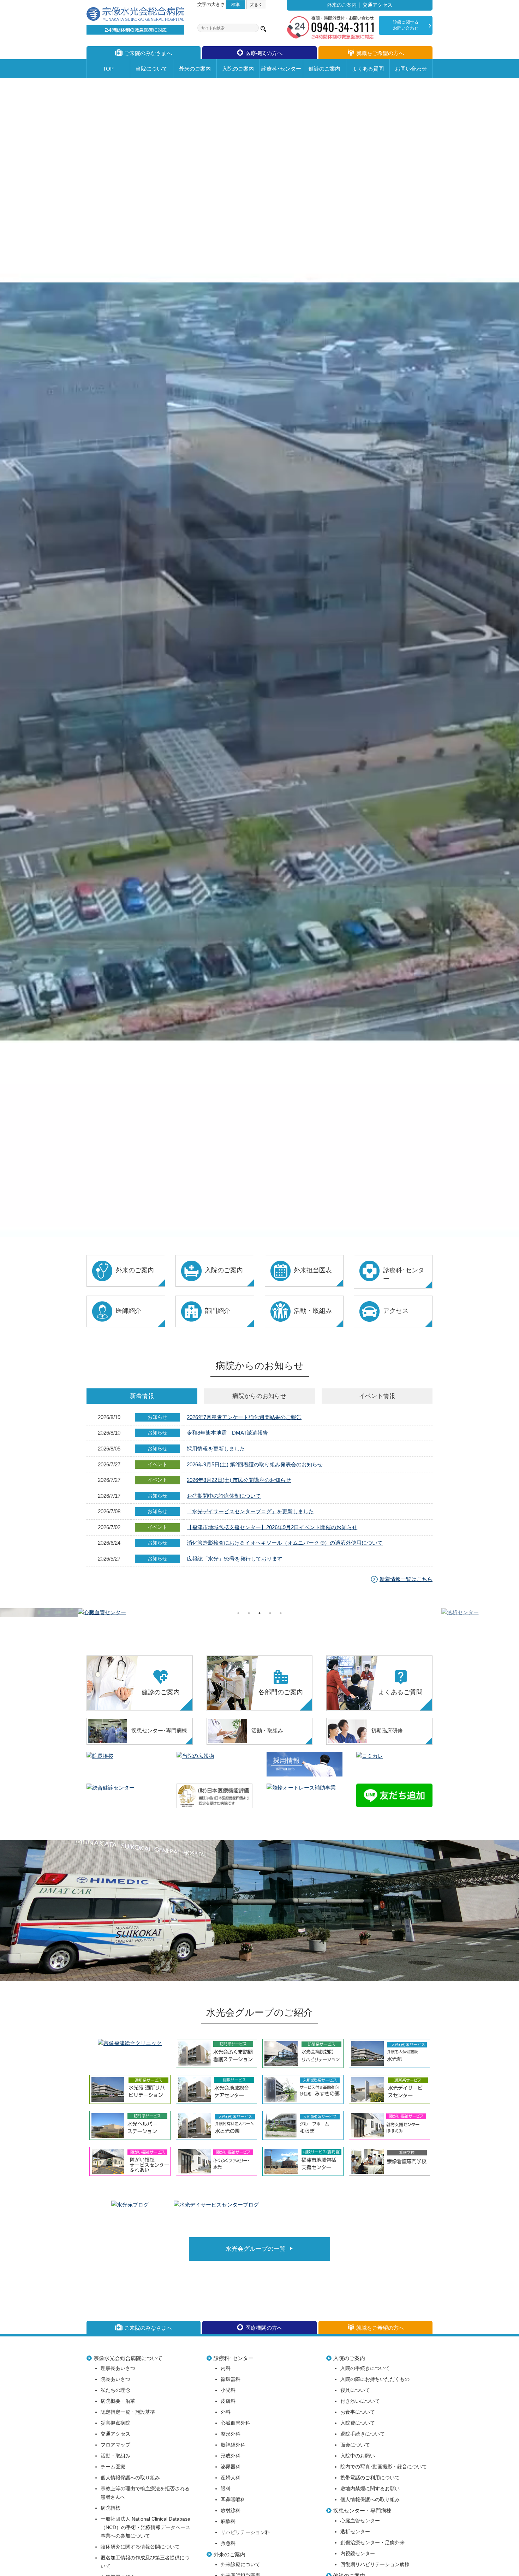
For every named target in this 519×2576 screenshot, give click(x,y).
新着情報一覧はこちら (406, 1579)
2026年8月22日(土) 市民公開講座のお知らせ (239, 1480)
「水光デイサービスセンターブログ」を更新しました (250, 1511)
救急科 (228, 2543)
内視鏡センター (358, 2554)
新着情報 (142, 1396)
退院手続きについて (363, 2434)
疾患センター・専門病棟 (362, 2511)
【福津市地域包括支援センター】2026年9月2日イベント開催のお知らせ (272, 1527)
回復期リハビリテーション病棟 (375, 2565)
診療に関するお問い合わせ (406, 25)
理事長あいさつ (118, 2368)
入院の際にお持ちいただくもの (375, 2379)
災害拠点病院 (115, 2423)
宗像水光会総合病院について (128, 2358)
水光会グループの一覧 (256, 2249)
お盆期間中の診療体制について (224, 1496)
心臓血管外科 (235, 2423)
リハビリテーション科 (245, 2532)
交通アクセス (377, 5)
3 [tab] (259, 1613)
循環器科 (231, 2379)
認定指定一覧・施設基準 (128, 2412)
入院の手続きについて (365, 2368)
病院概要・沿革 (118, 2401)
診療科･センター (234, 2358)
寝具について (355, 2390)
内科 (226, 2368)
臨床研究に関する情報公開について (140, 2547)
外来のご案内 (342, 5)
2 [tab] (249, 1613)
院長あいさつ (115, 2379)
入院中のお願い (358, 2456)
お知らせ (259, 1396)
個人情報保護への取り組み (130, 2478)
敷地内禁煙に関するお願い (370, 2489)
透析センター (355, 2532)
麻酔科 (228, 2521)
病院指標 (111, 2508)
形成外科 (231, 2456)
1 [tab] (238, 1613)
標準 (235, 4)
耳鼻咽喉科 (233, 2500)
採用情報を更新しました (216, 1449)
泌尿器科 (231, 2467)
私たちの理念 (115, 2390)
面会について (355, 2445)
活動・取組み (115, 2456)
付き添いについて (360, 2401)
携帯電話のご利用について (370, 2478)
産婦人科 (231, 2478)
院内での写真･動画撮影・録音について (384, 2467)
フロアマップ (115, 2445)
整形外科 (231, 2434)
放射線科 (231, 2511)
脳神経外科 (233, 2445)
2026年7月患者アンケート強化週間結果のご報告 (244, 1417)
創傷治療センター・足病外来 (372, 2543)
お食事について (358, 2412)
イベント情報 (377, 1396)
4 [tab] (270, 1613)
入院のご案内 (349, 2358)
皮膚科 (228, 2401)
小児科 (228, 2390)
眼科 (226, 2489)
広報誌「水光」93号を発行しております (235, 1559)
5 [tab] (281, 1613)
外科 (226, 2412)
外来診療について (240, 2565)
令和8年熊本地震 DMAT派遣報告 (227, 1433)
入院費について (358, 2423)
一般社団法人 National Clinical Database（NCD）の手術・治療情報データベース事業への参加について (145, 2527)
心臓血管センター (360, 2521)
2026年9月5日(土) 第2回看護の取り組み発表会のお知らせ (255, 1464)
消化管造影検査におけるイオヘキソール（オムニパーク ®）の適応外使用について (285, 1543)
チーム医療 (113, 2467)
